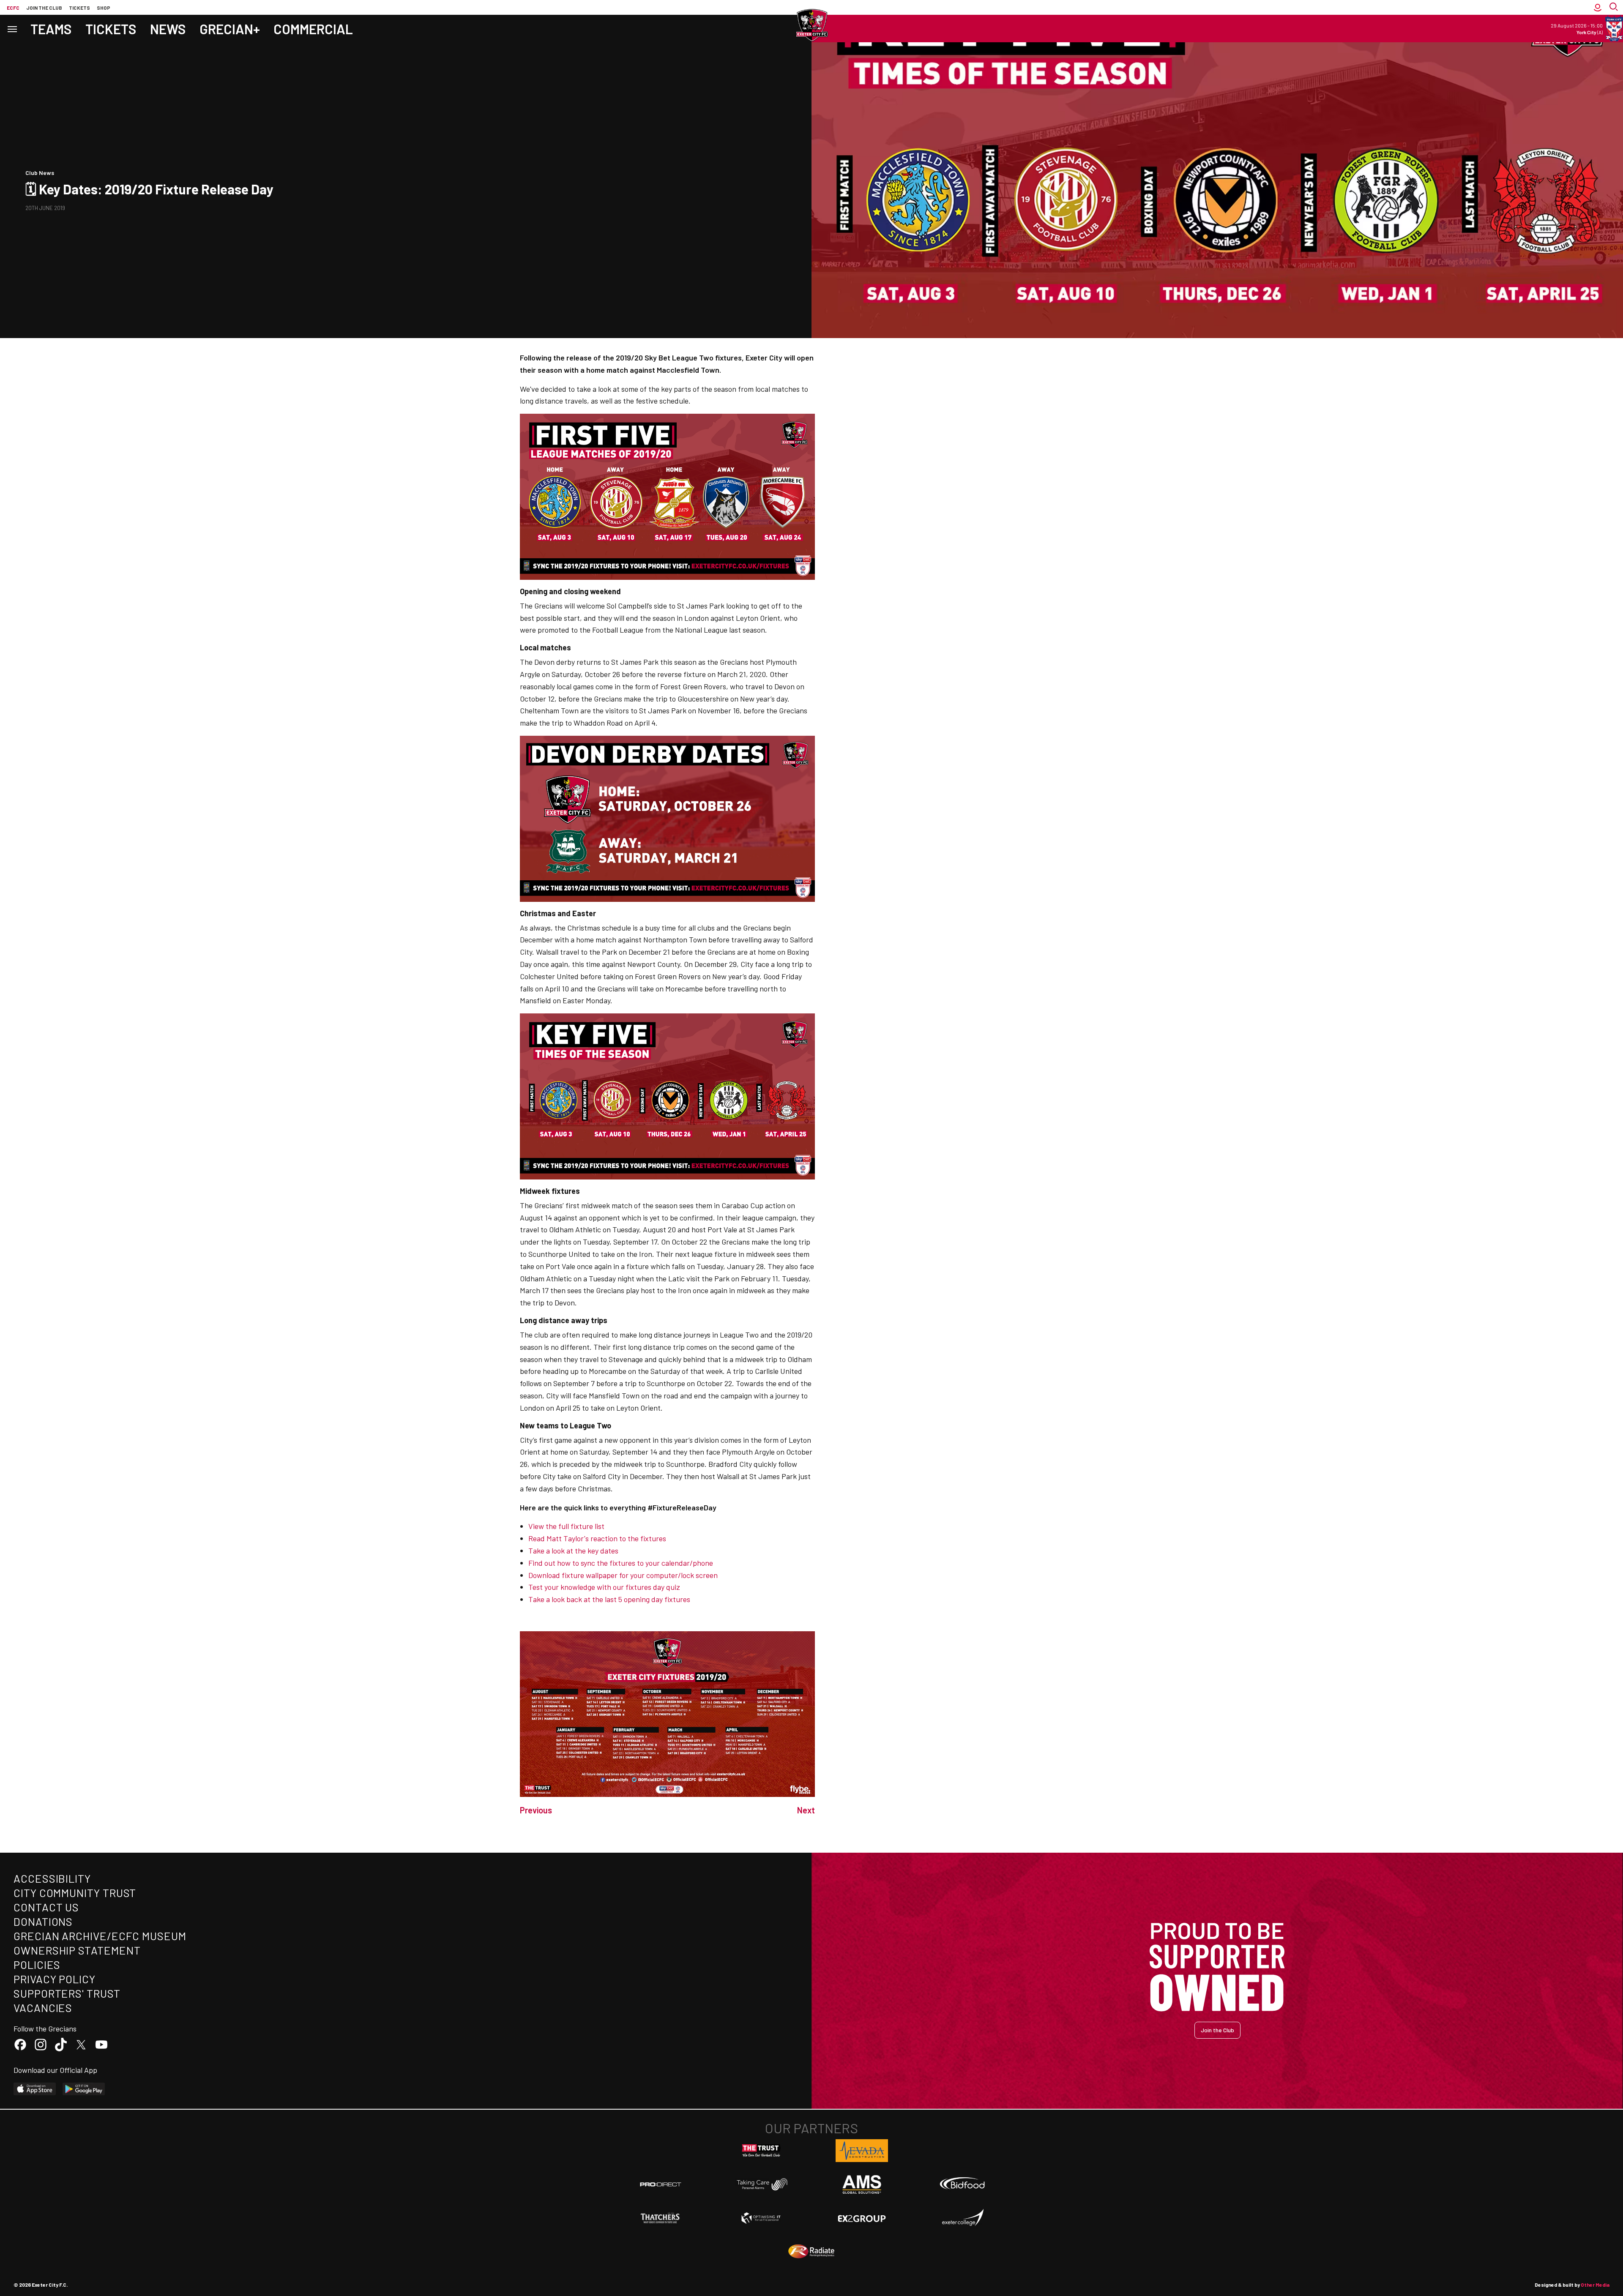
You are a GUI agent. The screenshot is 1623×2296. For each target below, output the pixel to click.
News (168, 29)
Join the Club (1217, 2030)
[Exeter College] (962, 2218)
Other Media (1595, 2285)
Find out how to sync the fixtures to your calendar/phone (621, 1563)
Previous (536, 1810)
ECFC (13, 8)
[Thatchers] (661, 2218)
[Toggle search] (1615, 7)
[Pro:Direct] (661, 2184)
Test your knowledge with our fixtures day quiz (604, 1587)
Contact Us (46, 1907)
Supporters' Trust (67, 1993)
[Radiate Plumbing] (811, 2252)
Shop (104, 8)
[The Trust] (761, 2151)
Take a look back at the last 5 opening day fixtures (609, 1599)
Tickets (79, 8)
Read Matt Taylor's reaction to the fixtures (597, 1538)
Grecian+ (230, 29)
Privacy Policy (55, 1979)
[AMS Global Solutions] (862, 2184)
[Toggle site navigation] (12, 29)
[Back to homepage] (811, 25)
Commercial (313, 29)
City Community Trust (75, 1893)
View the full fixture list (566, 1526)
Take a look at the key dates (573, 1551)
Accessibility (52, 1878)
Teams (51, 29)
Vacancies (43, 2008)
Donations (43, 1921)
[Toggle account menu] (1598, 7)
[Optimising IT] (761, 2218)
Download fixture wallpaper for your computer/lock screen (623, 1575)
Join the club (44, 8)
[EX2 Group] (862, 2218)
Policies (37, 1964)
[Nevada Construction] (862, 2151)
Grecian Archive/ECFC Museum (100, 1936)
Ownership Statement (77, 1950)
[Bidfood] (962, 2184)
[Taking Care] (761, 2184)
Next (806, 1810)
